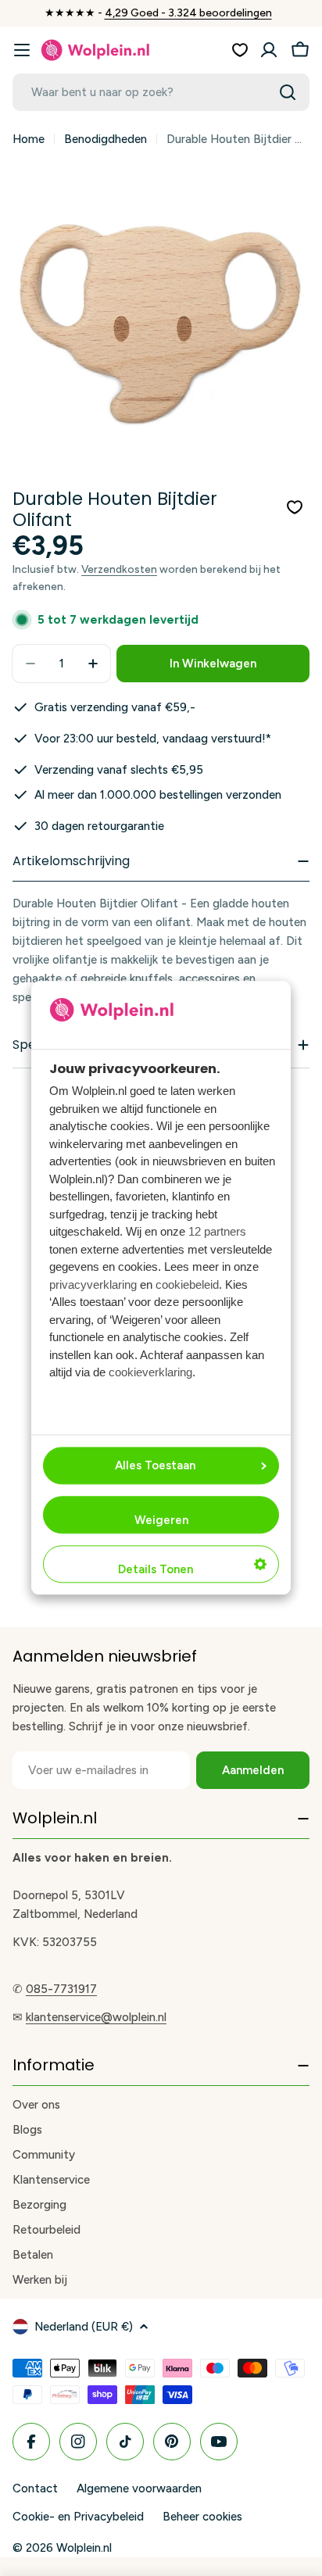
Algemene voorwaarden (139, 2488)
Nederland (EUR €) (84, 2327)
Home (29, 139)
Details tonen (156, 1570)
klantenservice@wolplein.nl (96, 2017)
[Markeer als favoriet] (295, 507)
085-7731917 (61, 1989)
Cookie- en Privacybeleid (78, 2517)
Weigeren (161, 1521)
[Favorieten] (240, 50)
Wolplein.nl (84, 2548)
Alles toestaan (155, 1466)
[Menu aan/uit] (22, 50)
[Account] (269, 50)
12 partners (217, 1232)
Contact (35, 2488)
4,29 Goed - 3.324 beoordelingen (188, 13)
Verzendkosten (119, 569)
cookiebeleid (187, 1284)
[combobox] (161, 92)
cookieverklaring (150, 1373)
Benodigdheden (106, 139)
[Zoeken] (288, 92)
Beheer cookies (202, 2517)
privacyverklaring (93, 1284)
